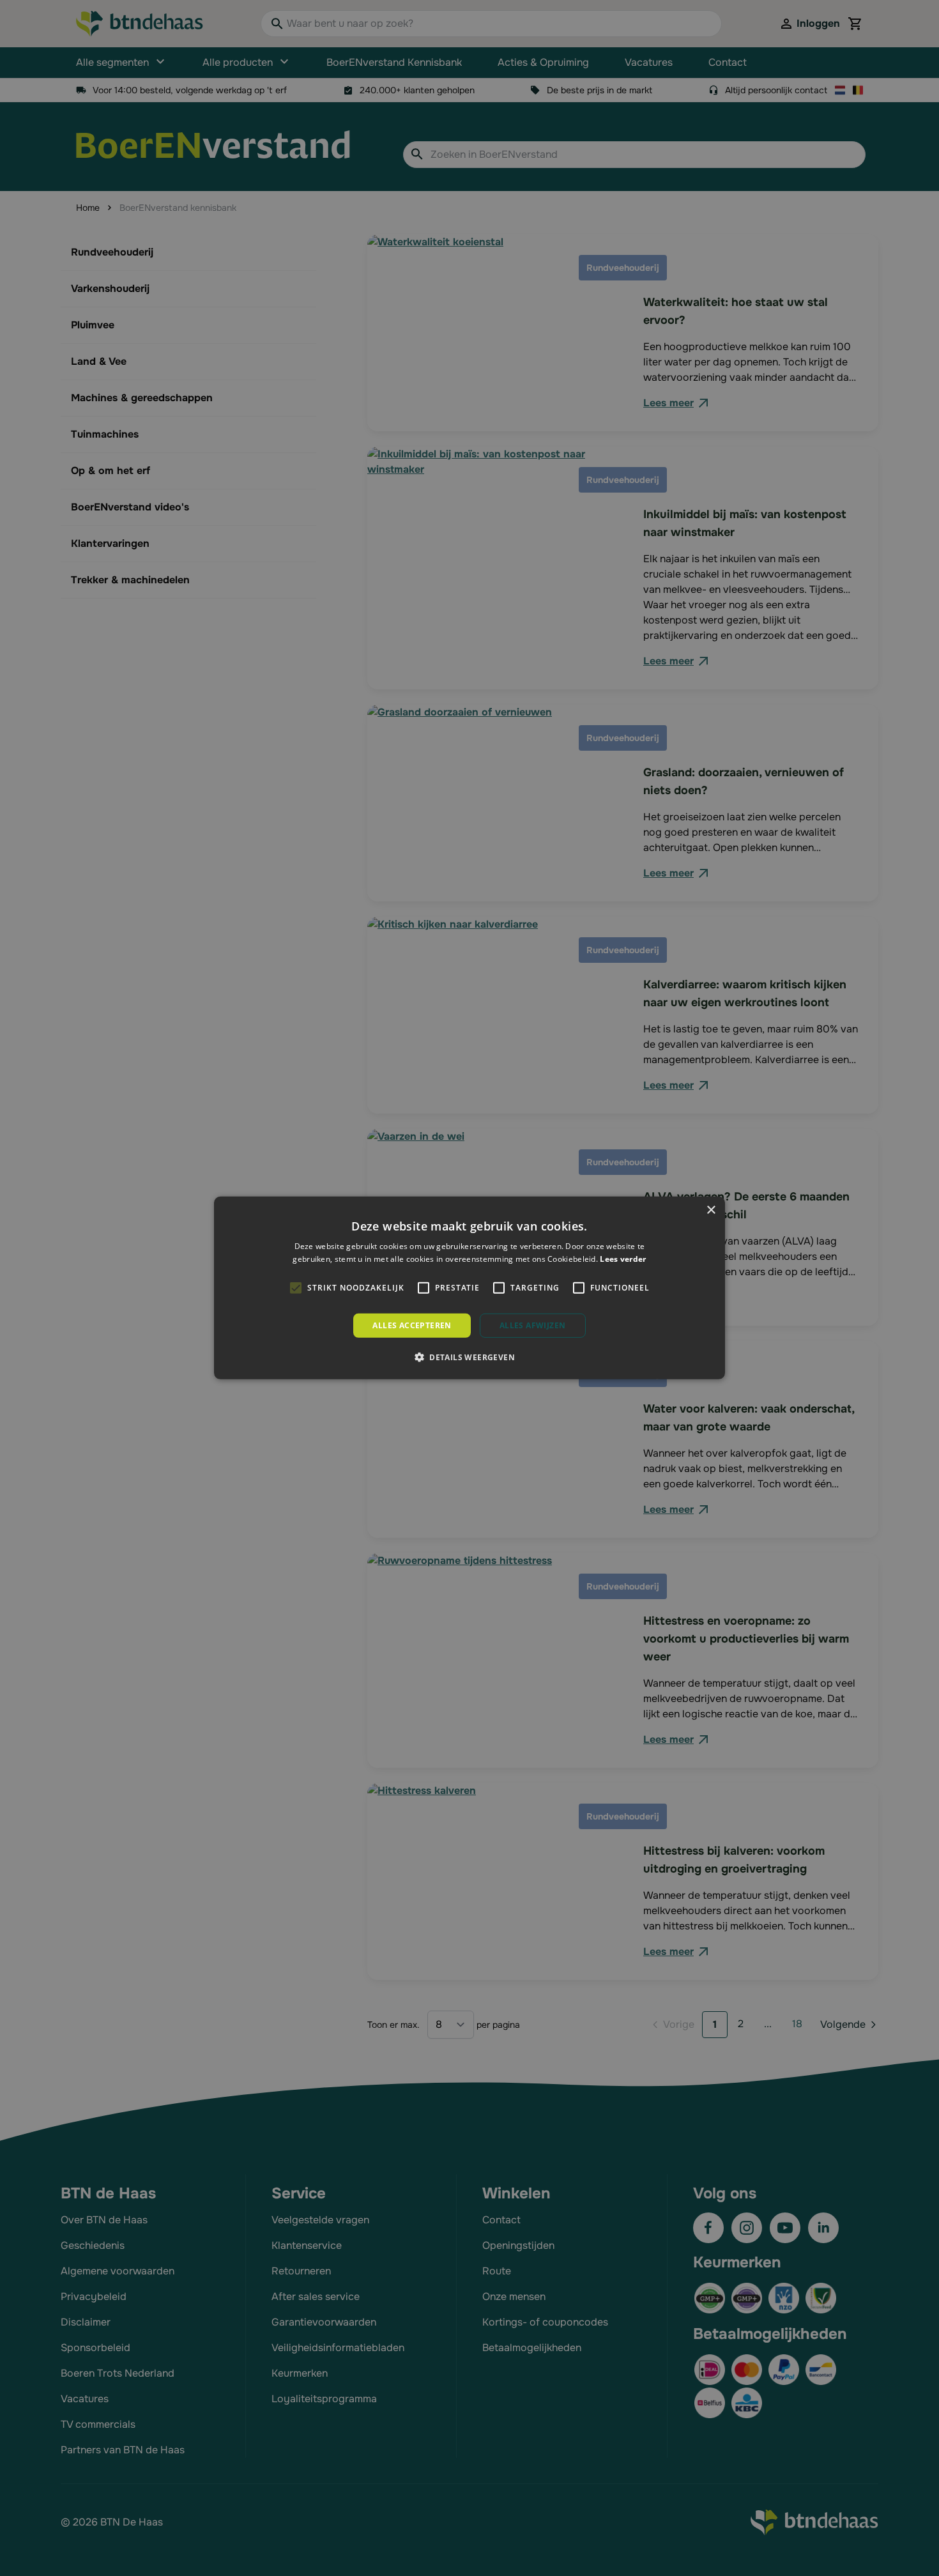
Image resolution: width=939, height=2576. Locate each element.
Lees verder (623, 1259)
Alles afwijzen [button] (533, 1325)
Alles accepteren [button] (412, 1325)
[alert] (469, 1288)
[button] (469, 1357)
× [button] (711, 1210)
